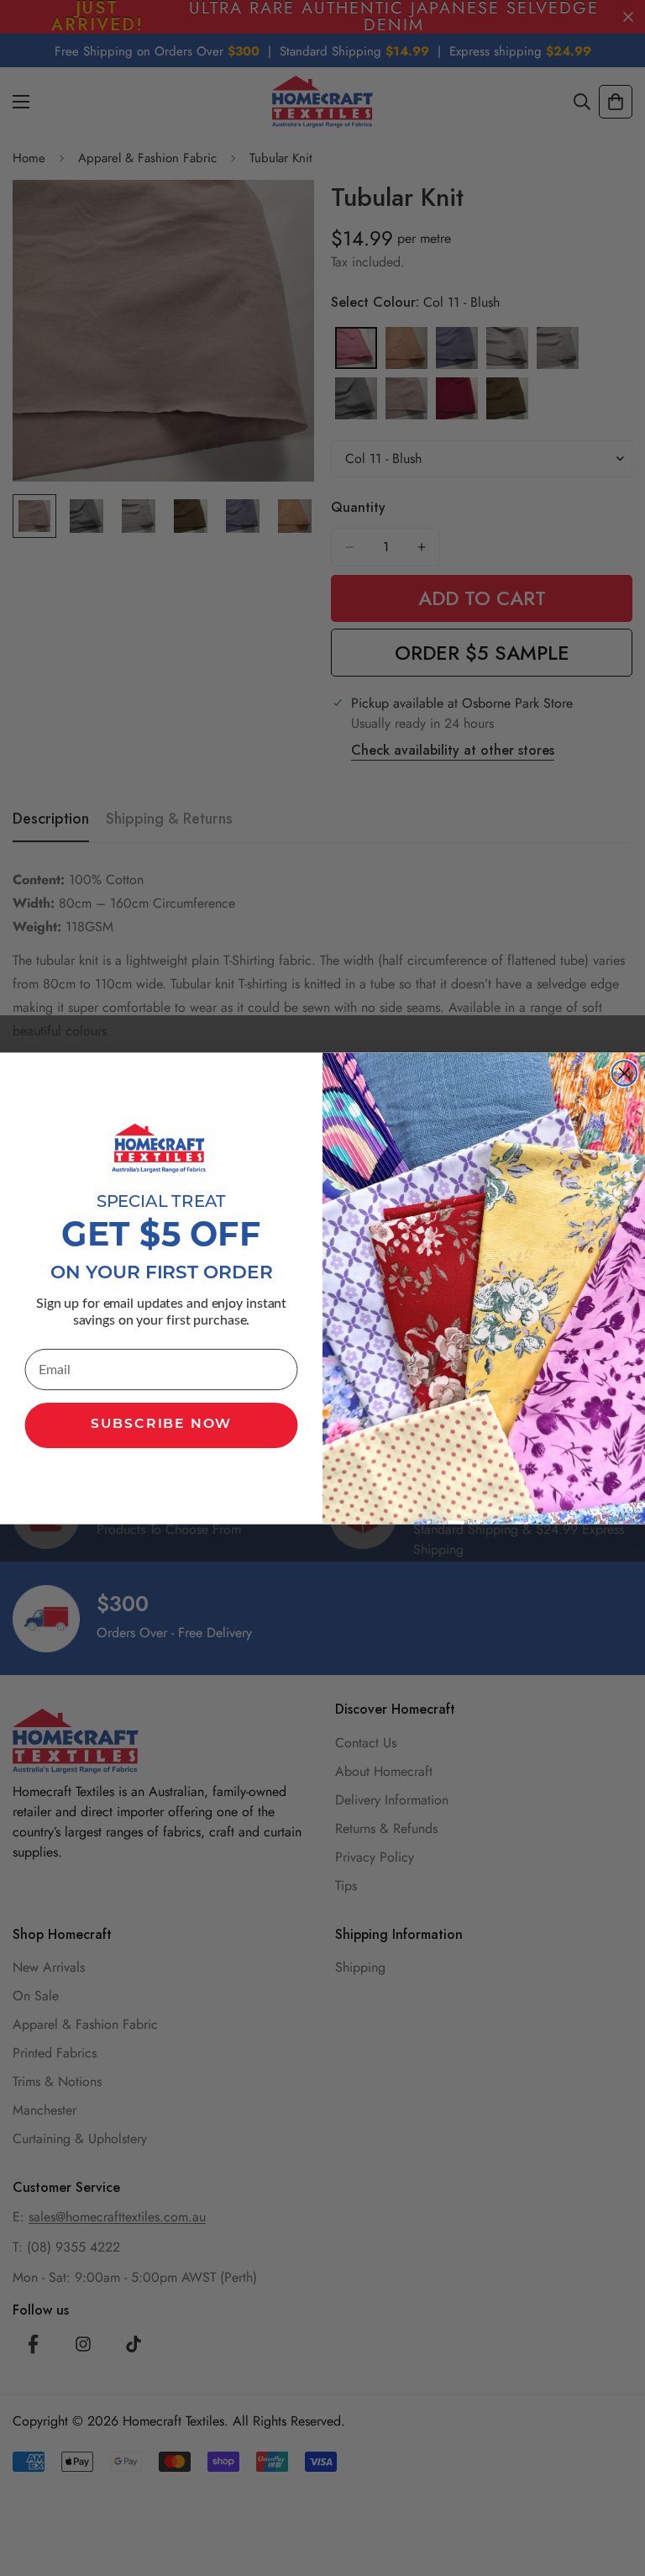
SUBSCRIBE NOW (161, 1425)
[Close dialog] (625, 1073)
